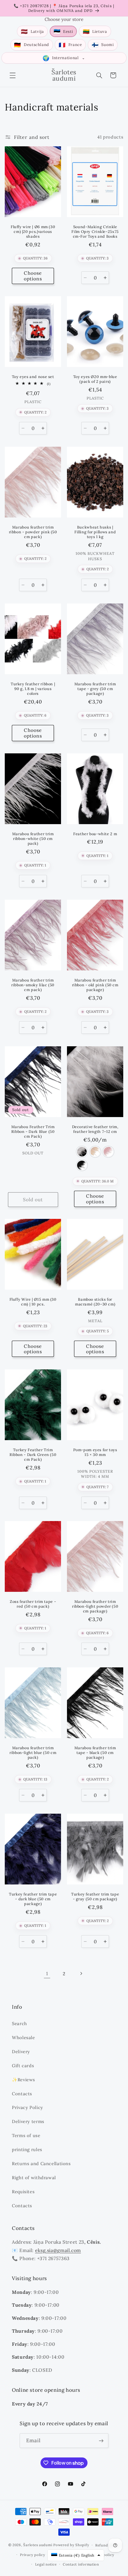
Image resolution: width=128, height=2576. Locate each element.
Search (19, 2023)
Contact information (81, 2564)
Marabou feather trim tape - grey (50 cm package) (95, 689)
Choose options (33, 276)
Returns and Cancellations (41, 2163)
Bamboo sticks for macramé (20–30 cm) (95, 1302)
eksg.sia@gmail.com (58, 2250)
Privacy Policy (28, 2107)
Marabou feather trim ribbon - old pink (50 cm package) (95, 985)
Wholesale (24, 2037)
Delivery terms (28, 2121)
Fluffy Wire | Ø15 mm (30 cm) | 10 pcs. (33, 1302)
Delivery (21, 2052)
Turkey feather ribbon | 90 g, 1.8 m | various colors (33, 689)
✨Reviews (24, 2080)
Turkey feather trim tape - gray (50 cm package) (95, 1896)
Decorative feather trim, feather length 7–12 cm (95, 1129)
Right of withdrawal (34, 2178)
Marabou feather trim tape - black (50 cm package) (95, 1753)
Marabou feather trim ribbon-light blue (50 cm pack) (33, 1753)
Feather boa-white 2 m (95, 834)
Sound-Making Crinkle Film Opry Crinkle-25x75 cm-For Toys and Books (95, 232)
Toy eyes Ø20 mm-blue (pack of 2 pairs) (95, 379)
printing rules (27, 2149)
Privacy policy (32, 2555)
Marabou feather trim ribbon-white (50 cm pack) (33, 839)
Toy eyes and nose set (33, 377)
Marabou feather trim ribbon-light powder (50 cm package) (95, 1606)
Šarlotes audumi (38, 2545)
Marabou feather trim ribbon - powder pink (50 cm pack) (33, 532)
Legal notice (46, 2564)
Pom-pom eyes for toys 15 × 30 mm (95, 1452)
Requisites (23, 2192)
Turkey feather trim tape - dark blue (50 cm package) (33, 1899)
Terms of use (26, 2135)
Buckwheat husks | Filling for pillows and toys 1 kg (95, 532)
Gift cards (23, 2066)
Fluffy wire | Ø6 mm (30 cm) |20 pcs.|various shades (33, 232)
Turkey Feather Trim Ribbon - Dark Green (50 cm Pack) (33, 1455)
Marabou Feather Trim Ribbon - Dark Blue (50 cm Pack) (33, 1131)
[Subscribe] (101, 2441)
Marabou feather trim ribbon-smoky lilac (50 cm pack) (33, 985)
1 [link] (47, 1973)
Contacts (22, 2094)
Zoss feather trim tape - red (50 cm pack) (33, 1604)
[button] (13, 75)
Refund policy (108, 2545)
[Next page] (81, 1974)
